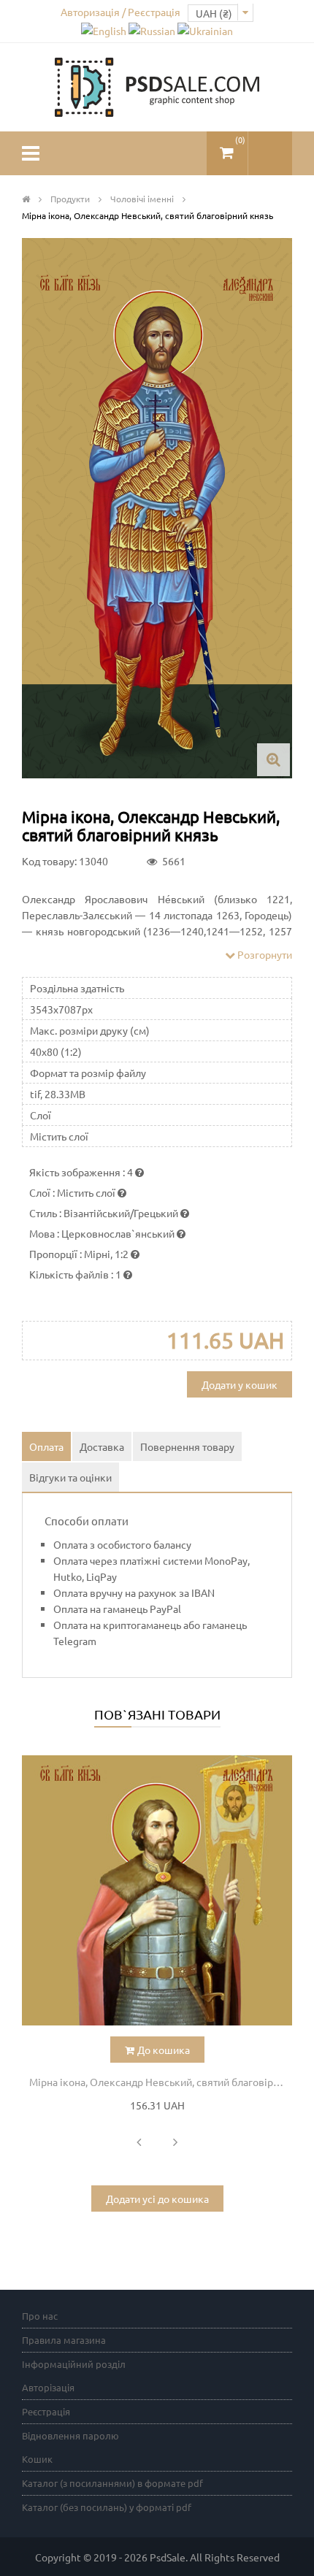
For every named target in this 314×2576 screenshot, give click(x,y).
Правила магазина (64, 2340)
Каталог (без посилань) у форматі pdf (107, 2507)
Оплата (46, 1446)
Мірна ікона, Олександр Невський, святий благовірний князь (161, 2082)
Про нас (40, 2316)
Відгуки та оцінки (70, 1477)
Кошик (37, 2459)
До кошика (164, 2050)
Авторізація (48, 2387)
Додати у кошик (240, 1384)
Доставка (102, 1446)
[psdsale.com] (157, 85)
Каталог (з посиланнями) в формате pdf (112, 2483)
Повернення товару (187, 1446)
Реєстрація (46, 2411)
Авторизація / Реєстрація (120, 12)
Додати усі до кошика (157, 2199)
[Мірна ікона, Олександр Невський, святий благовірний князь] (157, 1890)
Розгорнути (264, 954)
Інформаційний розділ (74, 2364)
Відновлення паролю (70, 2435)
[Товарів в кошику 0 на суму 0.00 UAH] (227, 147)
